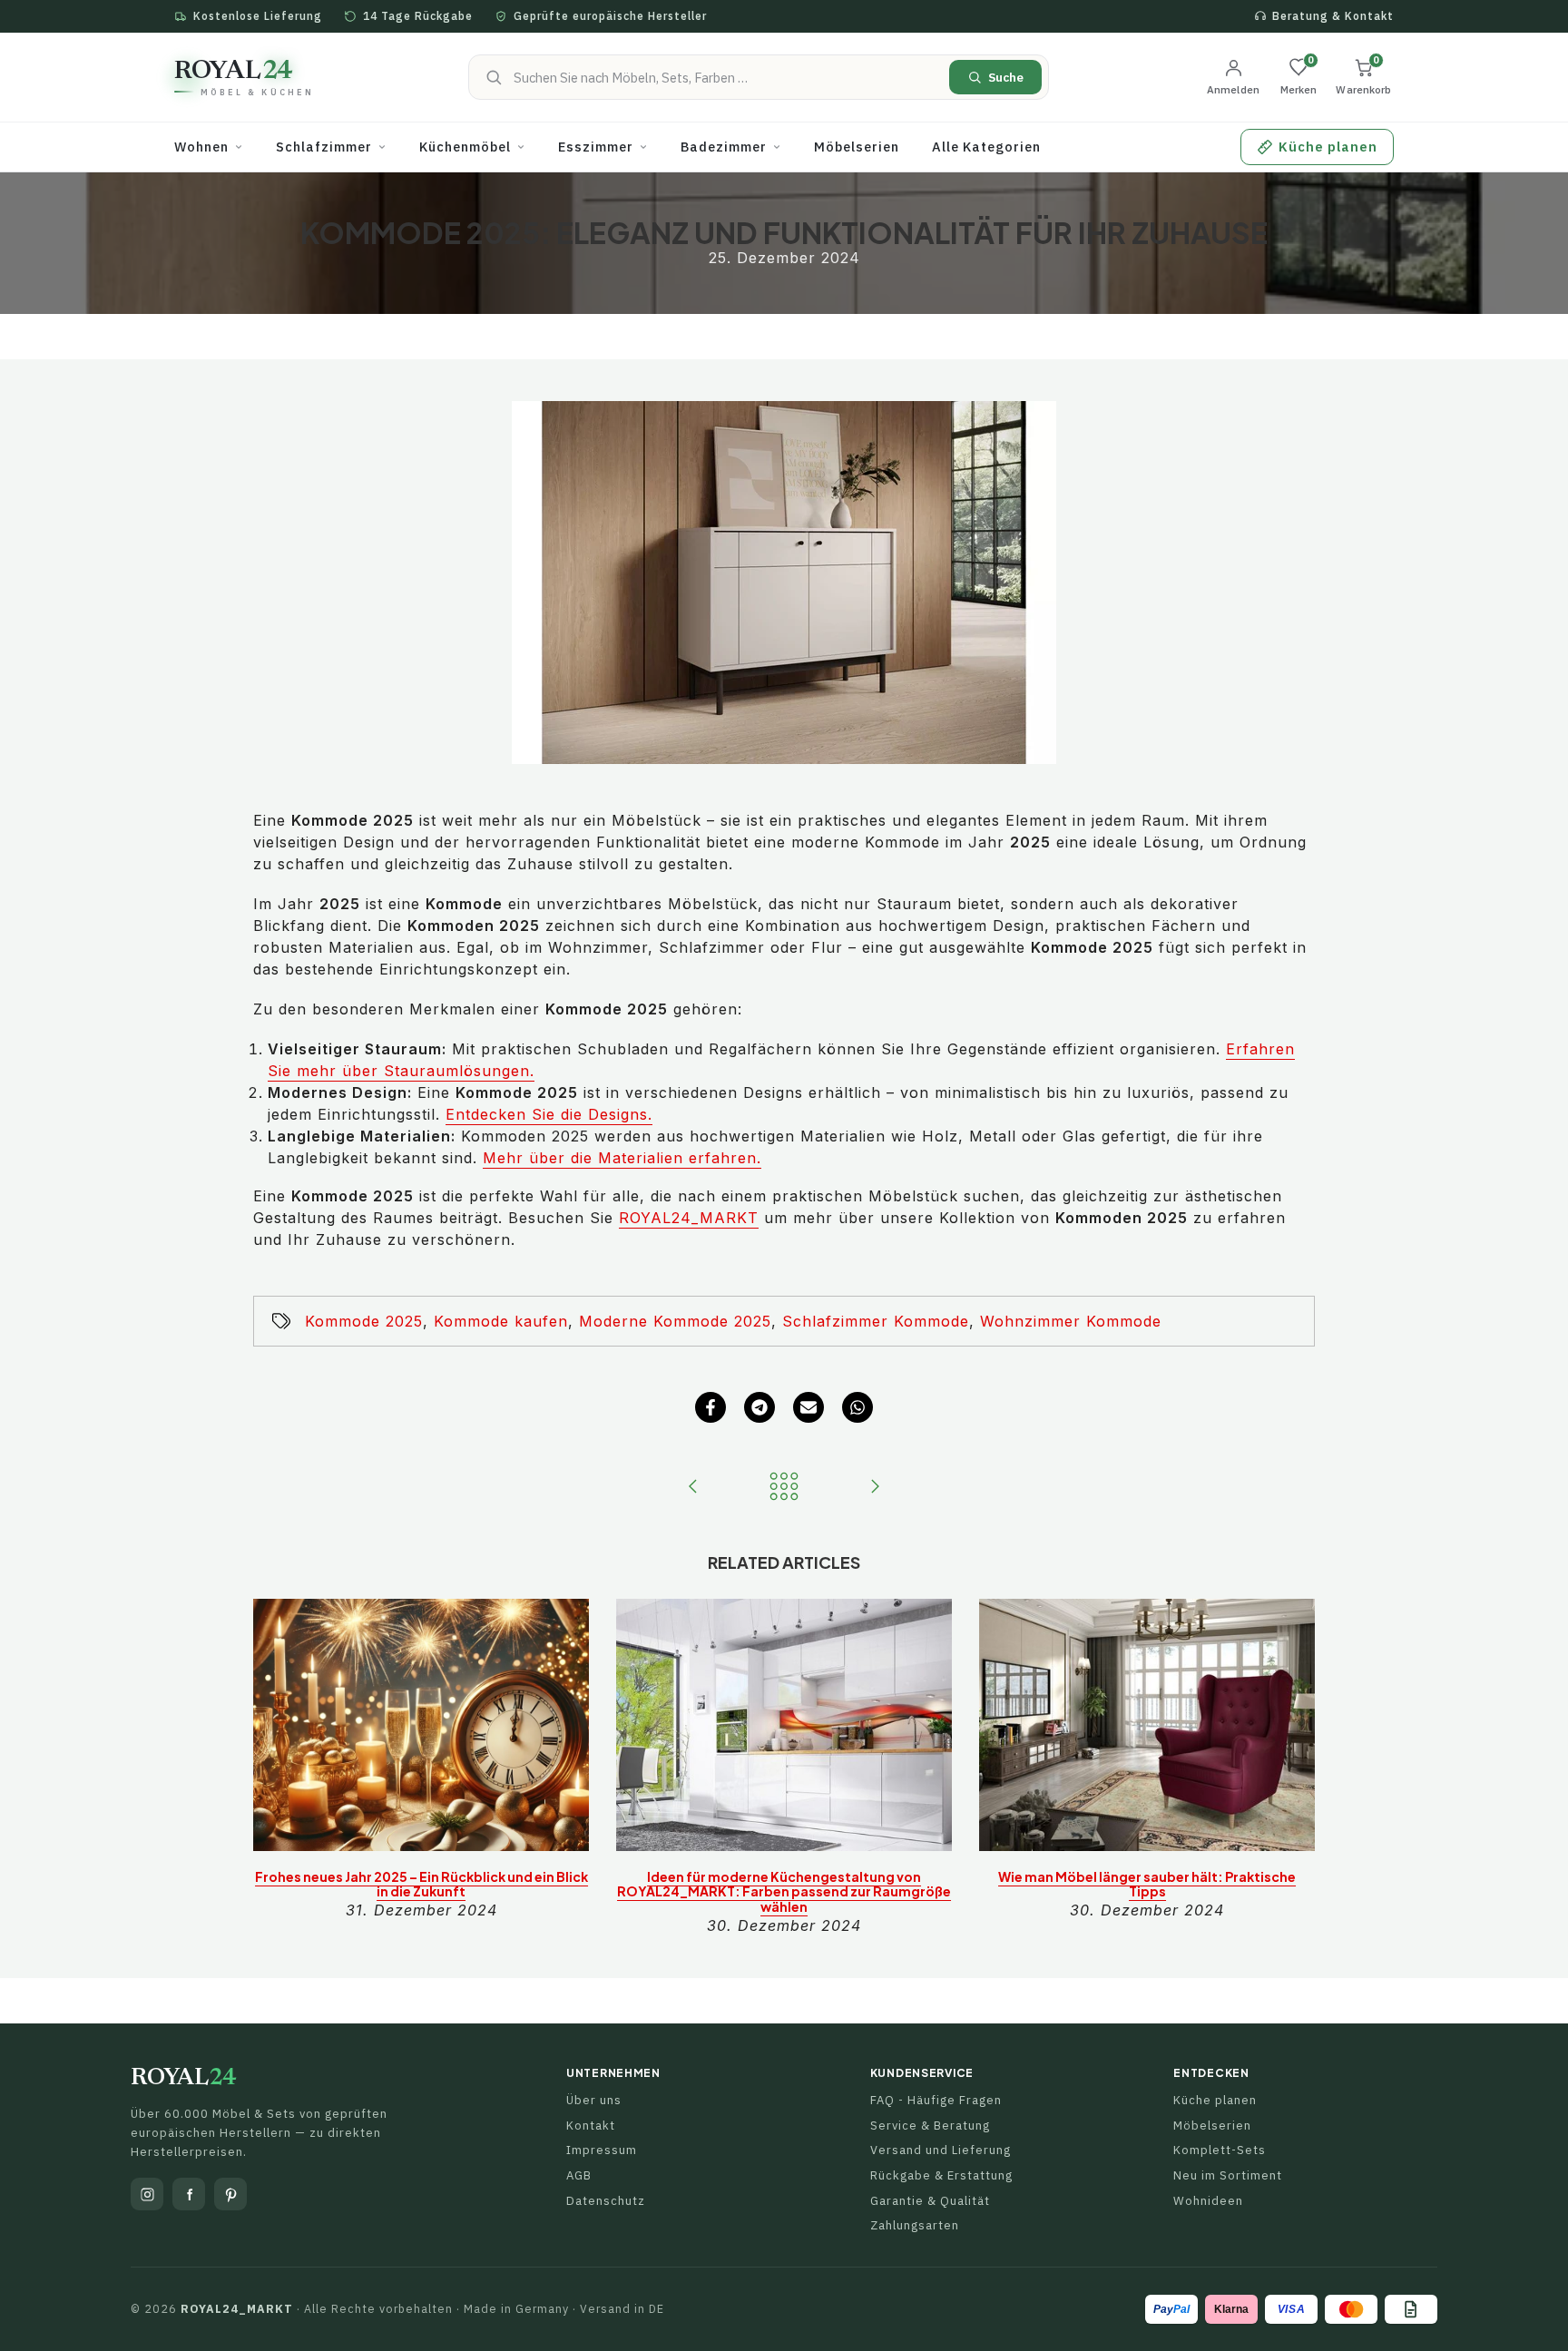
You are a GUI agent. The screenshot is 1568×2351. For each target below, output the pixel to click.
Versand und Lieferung (941, 2150)
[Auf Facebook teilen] (710, 1407)
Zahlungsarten (915, 2225)
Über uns (594, 2100)
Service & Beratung (930, 2126)
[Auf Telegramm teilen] (759, 1407)
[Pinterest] (230, 2194)
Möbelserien (1212, 2126)
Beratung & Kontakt (1333, 16)
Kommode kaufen (501, 1321)
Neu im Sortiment (1228, 2175)
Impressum (602, 2150)
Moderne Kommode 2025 (675, 1321)
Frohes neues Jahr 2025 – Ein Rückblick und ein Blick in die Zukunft (421, 1884)
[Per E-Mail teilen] (808, 1407)
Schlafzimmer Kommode (876, 1321)
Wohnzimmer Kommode (1071, 1321)
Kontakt (591, 2126)
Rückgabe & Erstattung (941, 2175)
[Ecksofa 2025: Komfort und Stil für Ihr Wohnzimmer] (693, 1488)
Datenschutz (606, 2201)
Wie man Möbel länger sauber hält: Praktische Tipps (1147, 1884)
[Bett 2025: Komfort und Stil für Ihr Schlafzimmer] (875, 1488)
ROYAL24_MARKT (689, 1218)
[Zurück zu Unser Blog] (784, 1488)
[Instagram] (147, 2194)
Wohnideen (1208, 2201)
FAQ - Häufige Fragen (936, 2100)
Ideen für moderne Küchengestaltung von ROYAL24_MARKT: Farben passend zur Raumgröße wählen (784, 1892)
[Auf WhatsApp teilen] (857, 1407)
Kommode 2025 (364, 1321)
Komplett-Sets (1220, 2150)
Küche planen (1215, 2100)
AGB (579, 2175)
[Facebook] (189, 2194)
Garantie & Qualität (930, 2201)
